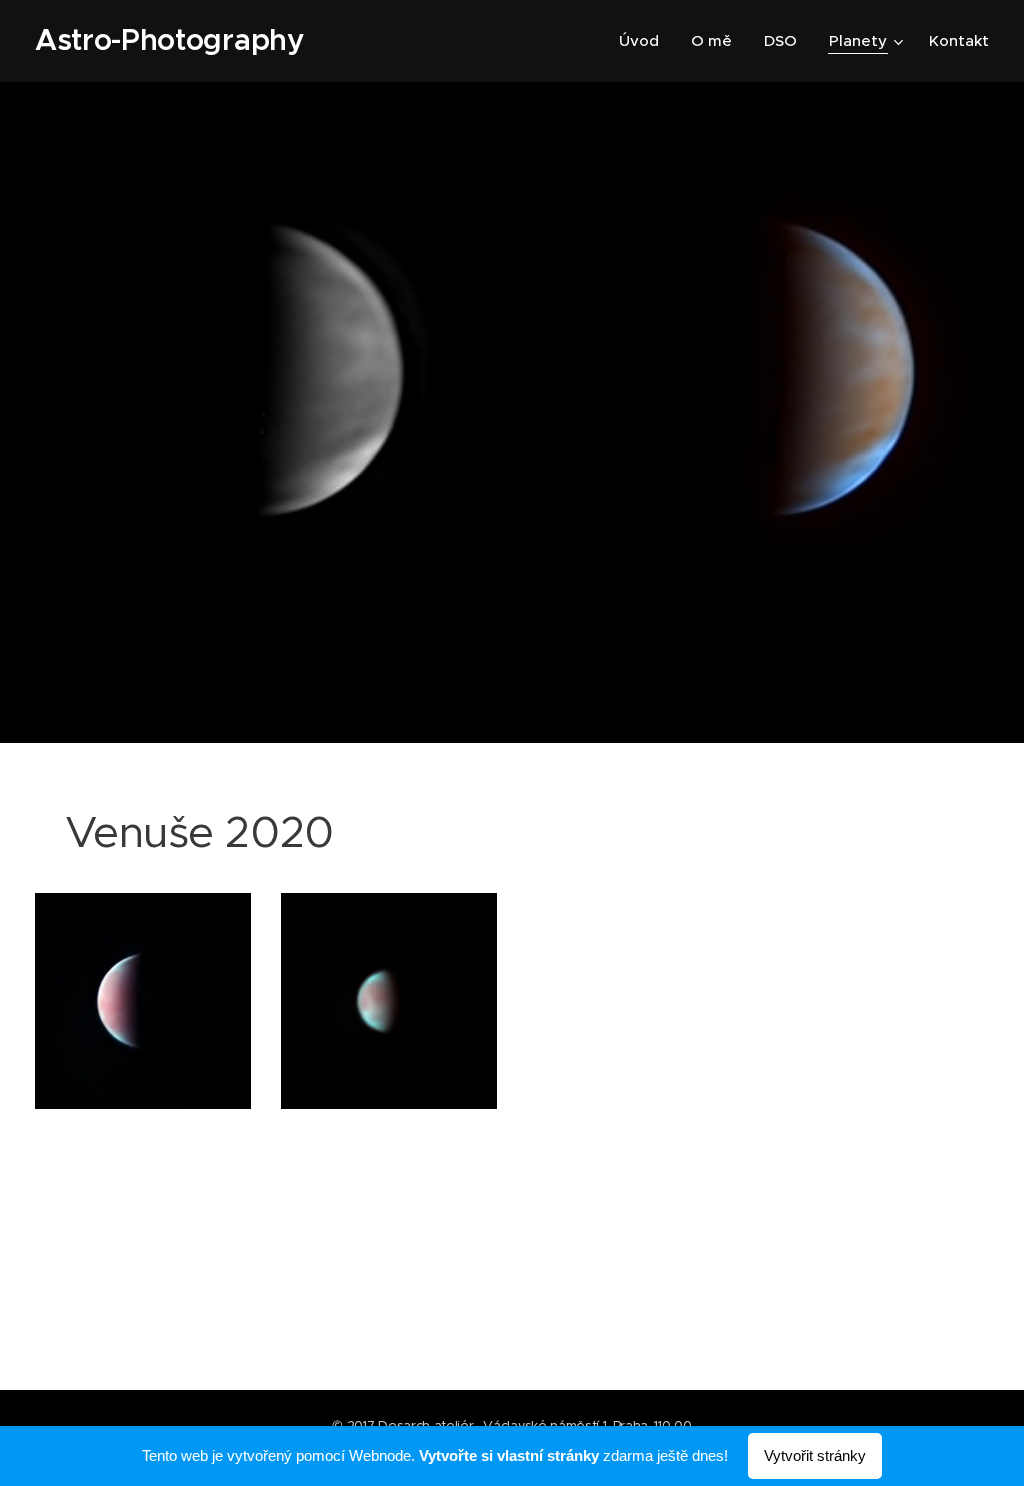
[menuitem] (644, 41)
